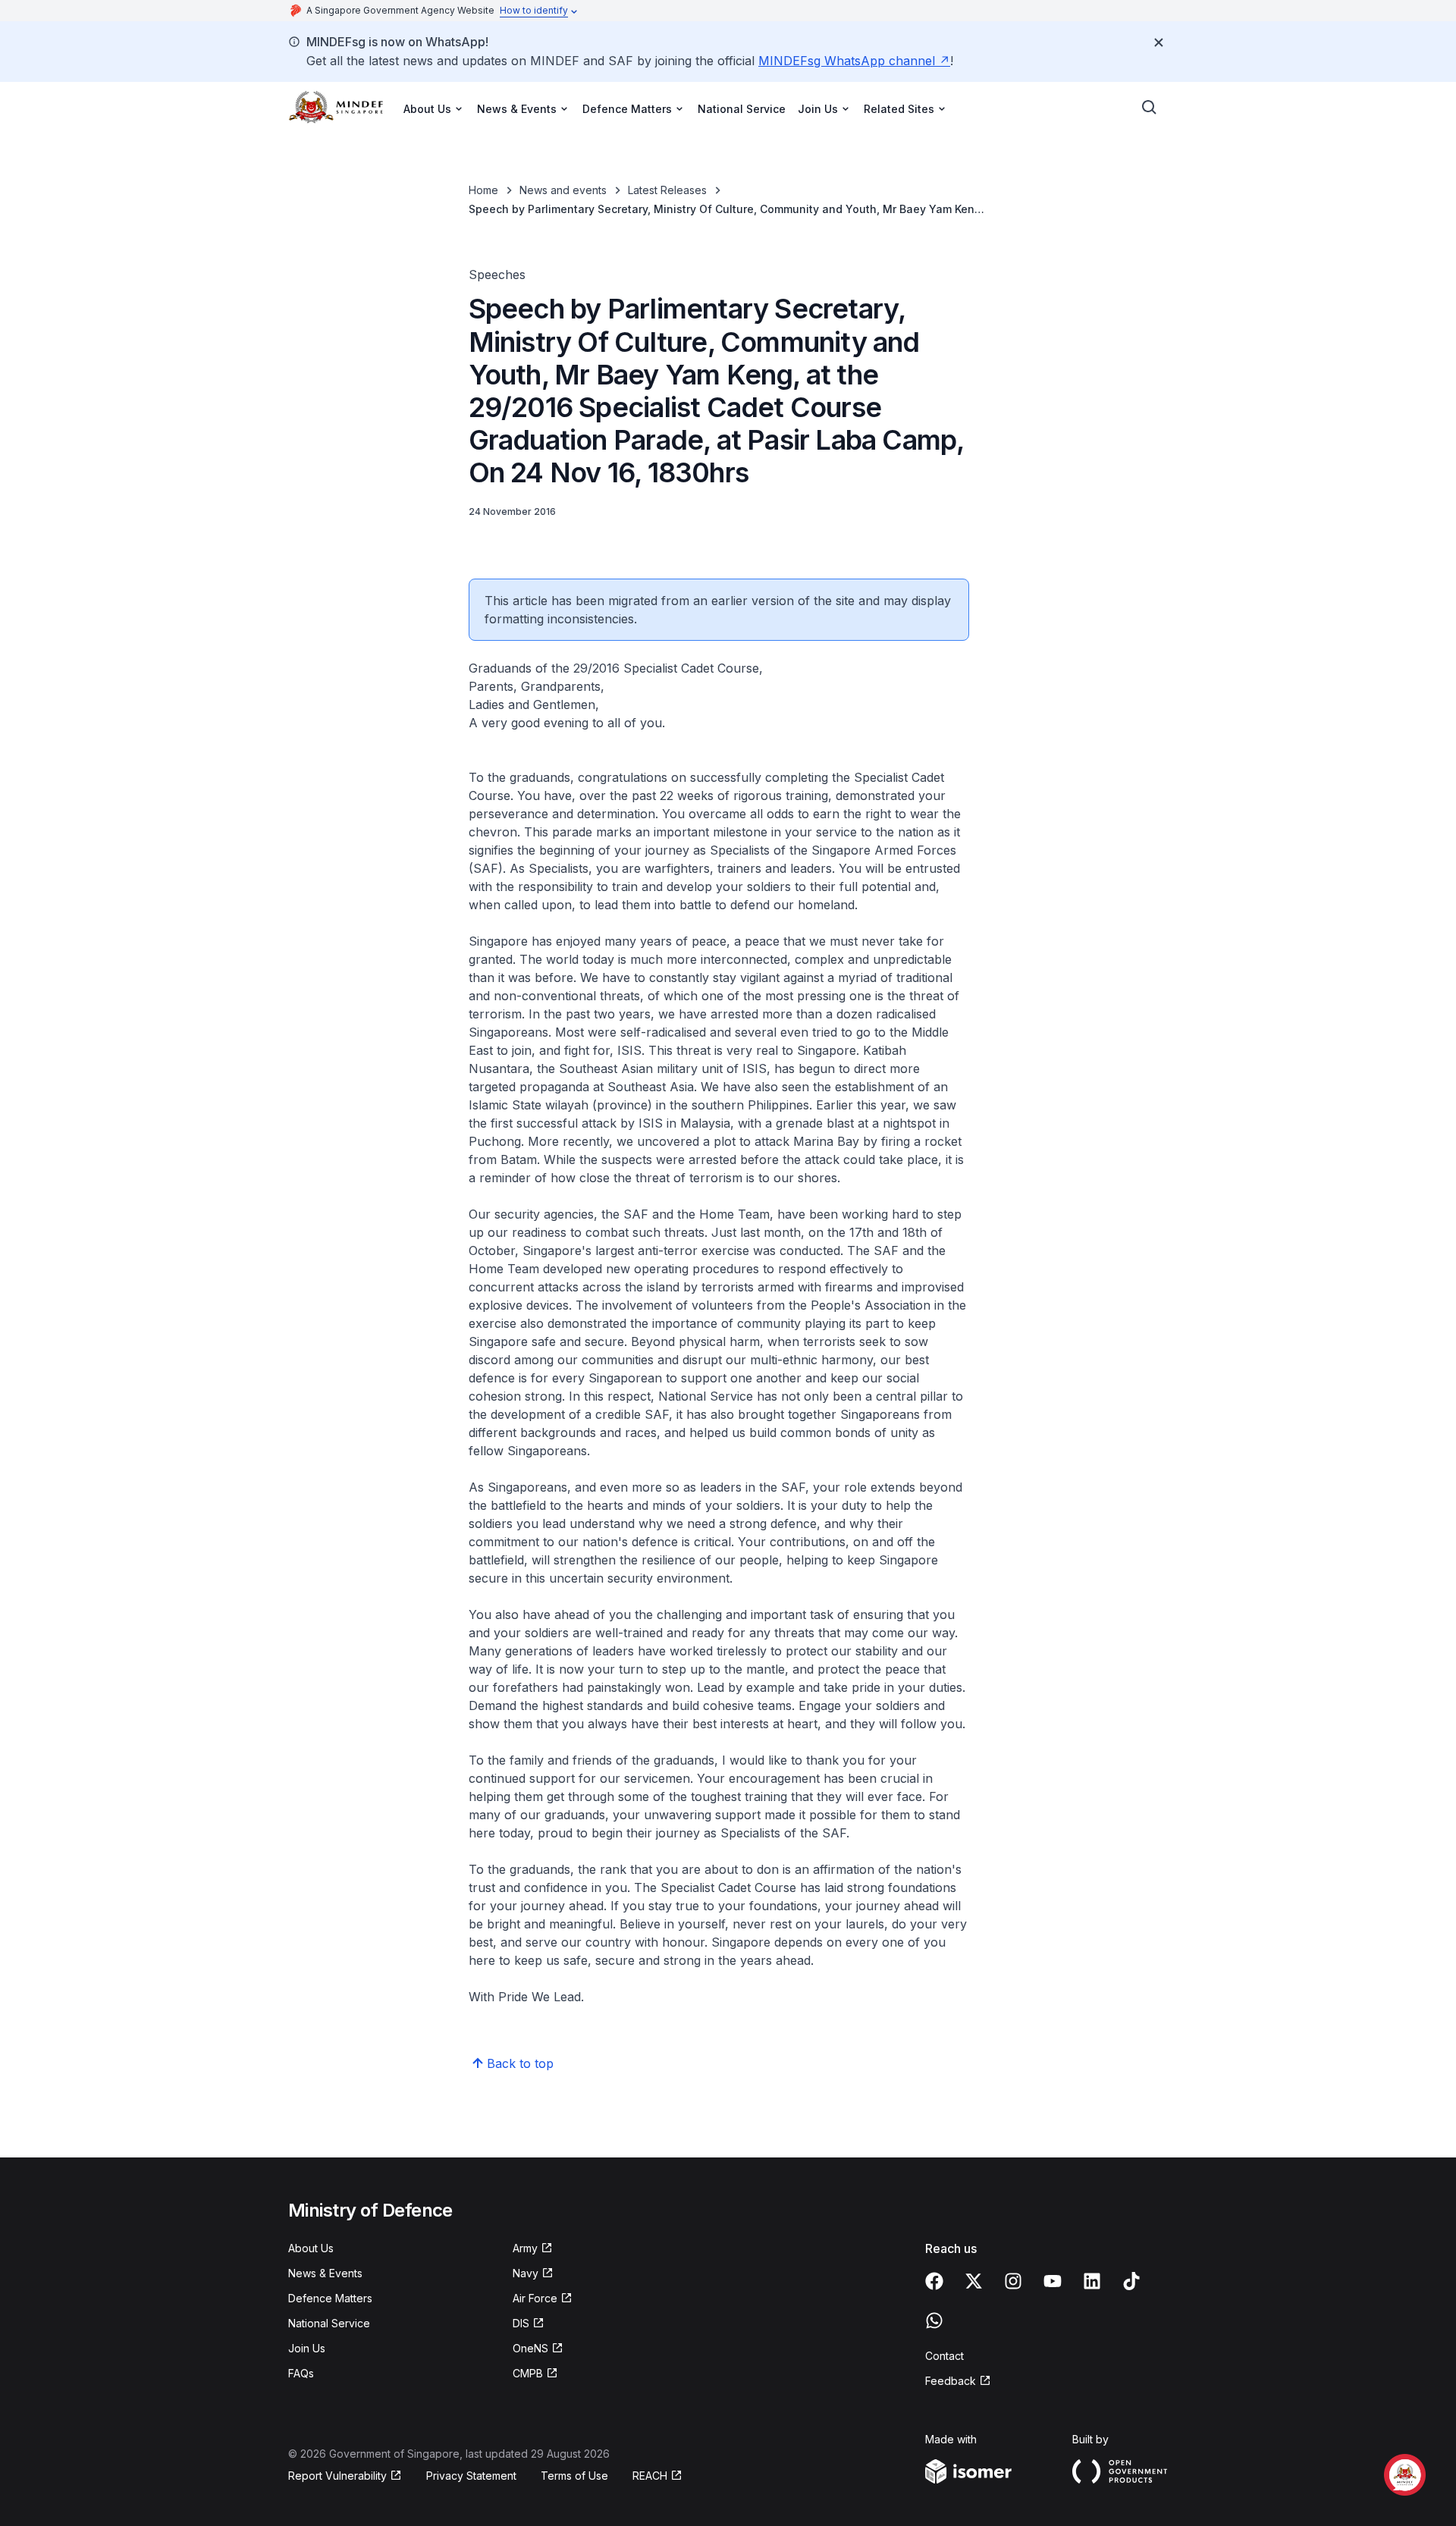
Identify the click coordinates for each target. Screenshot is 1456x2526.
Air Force (543, 2299)
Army (533, 2249)
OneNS (538, 2349)
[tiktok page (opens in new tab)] (1131, 2281)
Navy (533, 2274)
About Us (311, 2248)
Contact (945, 2356)
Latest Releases (667, 190)
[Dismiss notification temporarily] (1159, 42)
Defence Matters (330, 2298)
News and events (563, 190)
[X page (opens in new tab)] (974, 2281)
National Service (742, 109)
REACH (657, 2476)
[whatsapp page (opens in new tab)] (934, 2320)
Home (483, 190)
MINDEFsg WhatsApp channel (854, 61)
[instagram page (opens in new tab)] (1013, 2281)
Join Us (307, 2348)
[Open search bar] (1150, 108)
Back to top (520, 2063)
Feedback (958, 2382)
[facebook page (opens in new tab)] (934, 2281)
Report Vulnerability (337, 2476)
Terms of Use (574, 2476)
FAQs (301, 2373)
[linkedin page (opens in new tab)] (1092, 2281)
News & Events (325, 2273)
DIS (529, 2324)
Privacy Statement (471, 2476)
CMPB (535, 2374)
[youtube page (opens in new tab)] (1053, 2281)
